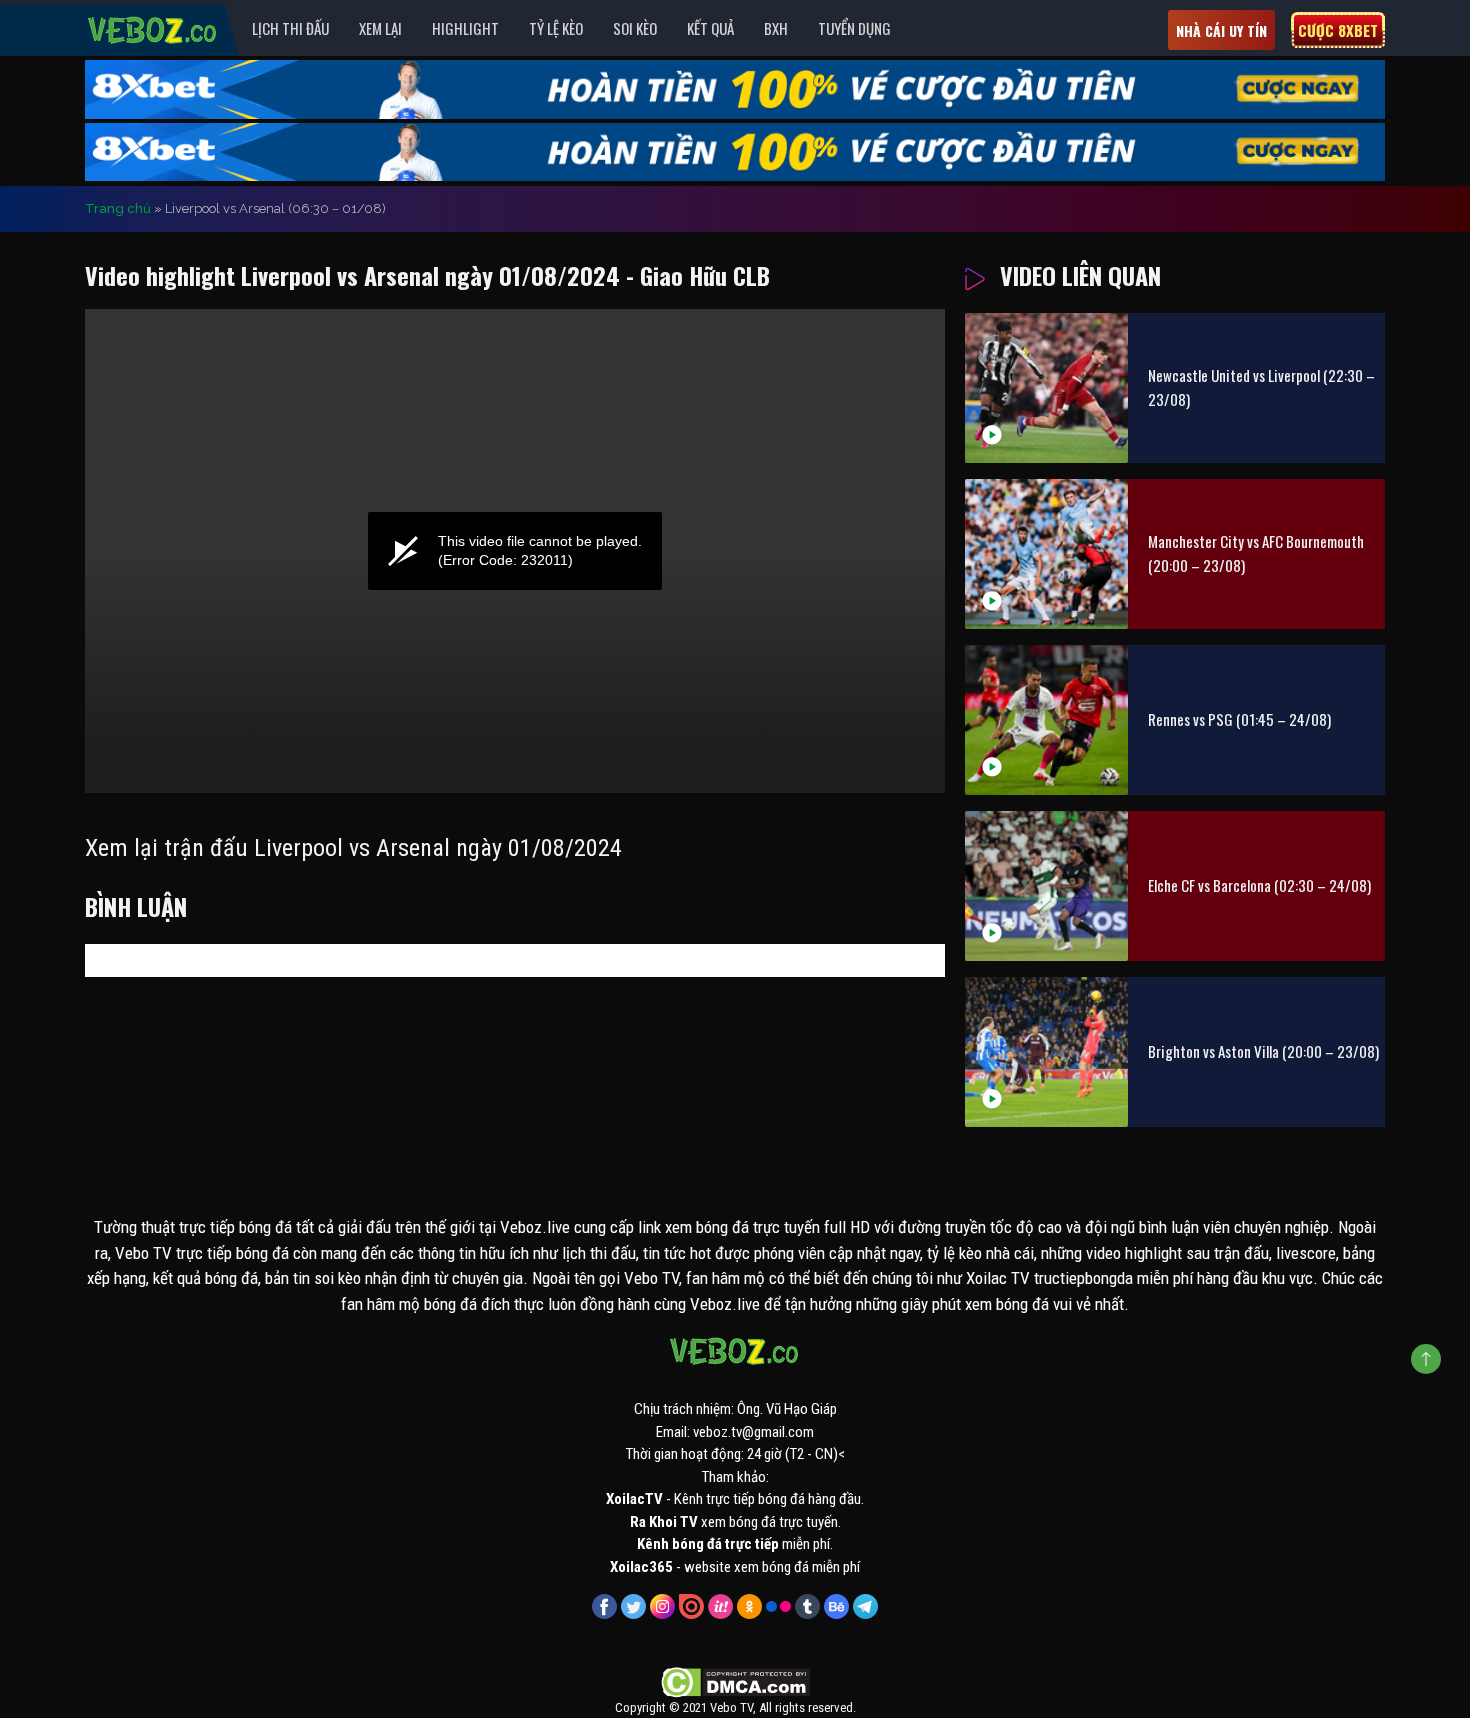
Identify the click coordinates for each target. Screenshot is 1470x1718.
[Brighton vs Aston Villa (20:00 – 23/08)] (1046, 1052)
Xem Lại (380, 28)
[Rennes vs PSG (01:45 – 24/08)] (1046, 720)
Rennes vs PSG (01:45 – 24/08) (1239, 719)
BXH (776, 28)
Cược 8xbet (1338, 30)
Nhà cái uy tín (1221, 30)
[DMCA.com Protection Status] (735, 1682)
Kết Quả (710, 28)
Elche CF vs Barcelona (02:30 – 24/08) (1259, 885)
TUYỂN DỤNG (854, 28)
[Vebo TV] (153, 27)
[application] (515, 551)
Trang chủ (118, 208)
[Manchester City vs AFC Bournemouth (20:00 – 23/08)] (1046, 554)
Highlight (465, 28)
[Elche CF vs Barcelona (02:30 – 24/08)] (1046, 886)
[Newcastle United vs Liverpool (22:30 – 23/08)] (1046, 388)
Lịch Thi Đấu (290, 28)
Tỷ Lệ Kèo (556, 28)
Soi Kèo (635, 28)
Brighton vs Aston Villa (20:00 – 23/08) (1263, 1051)
